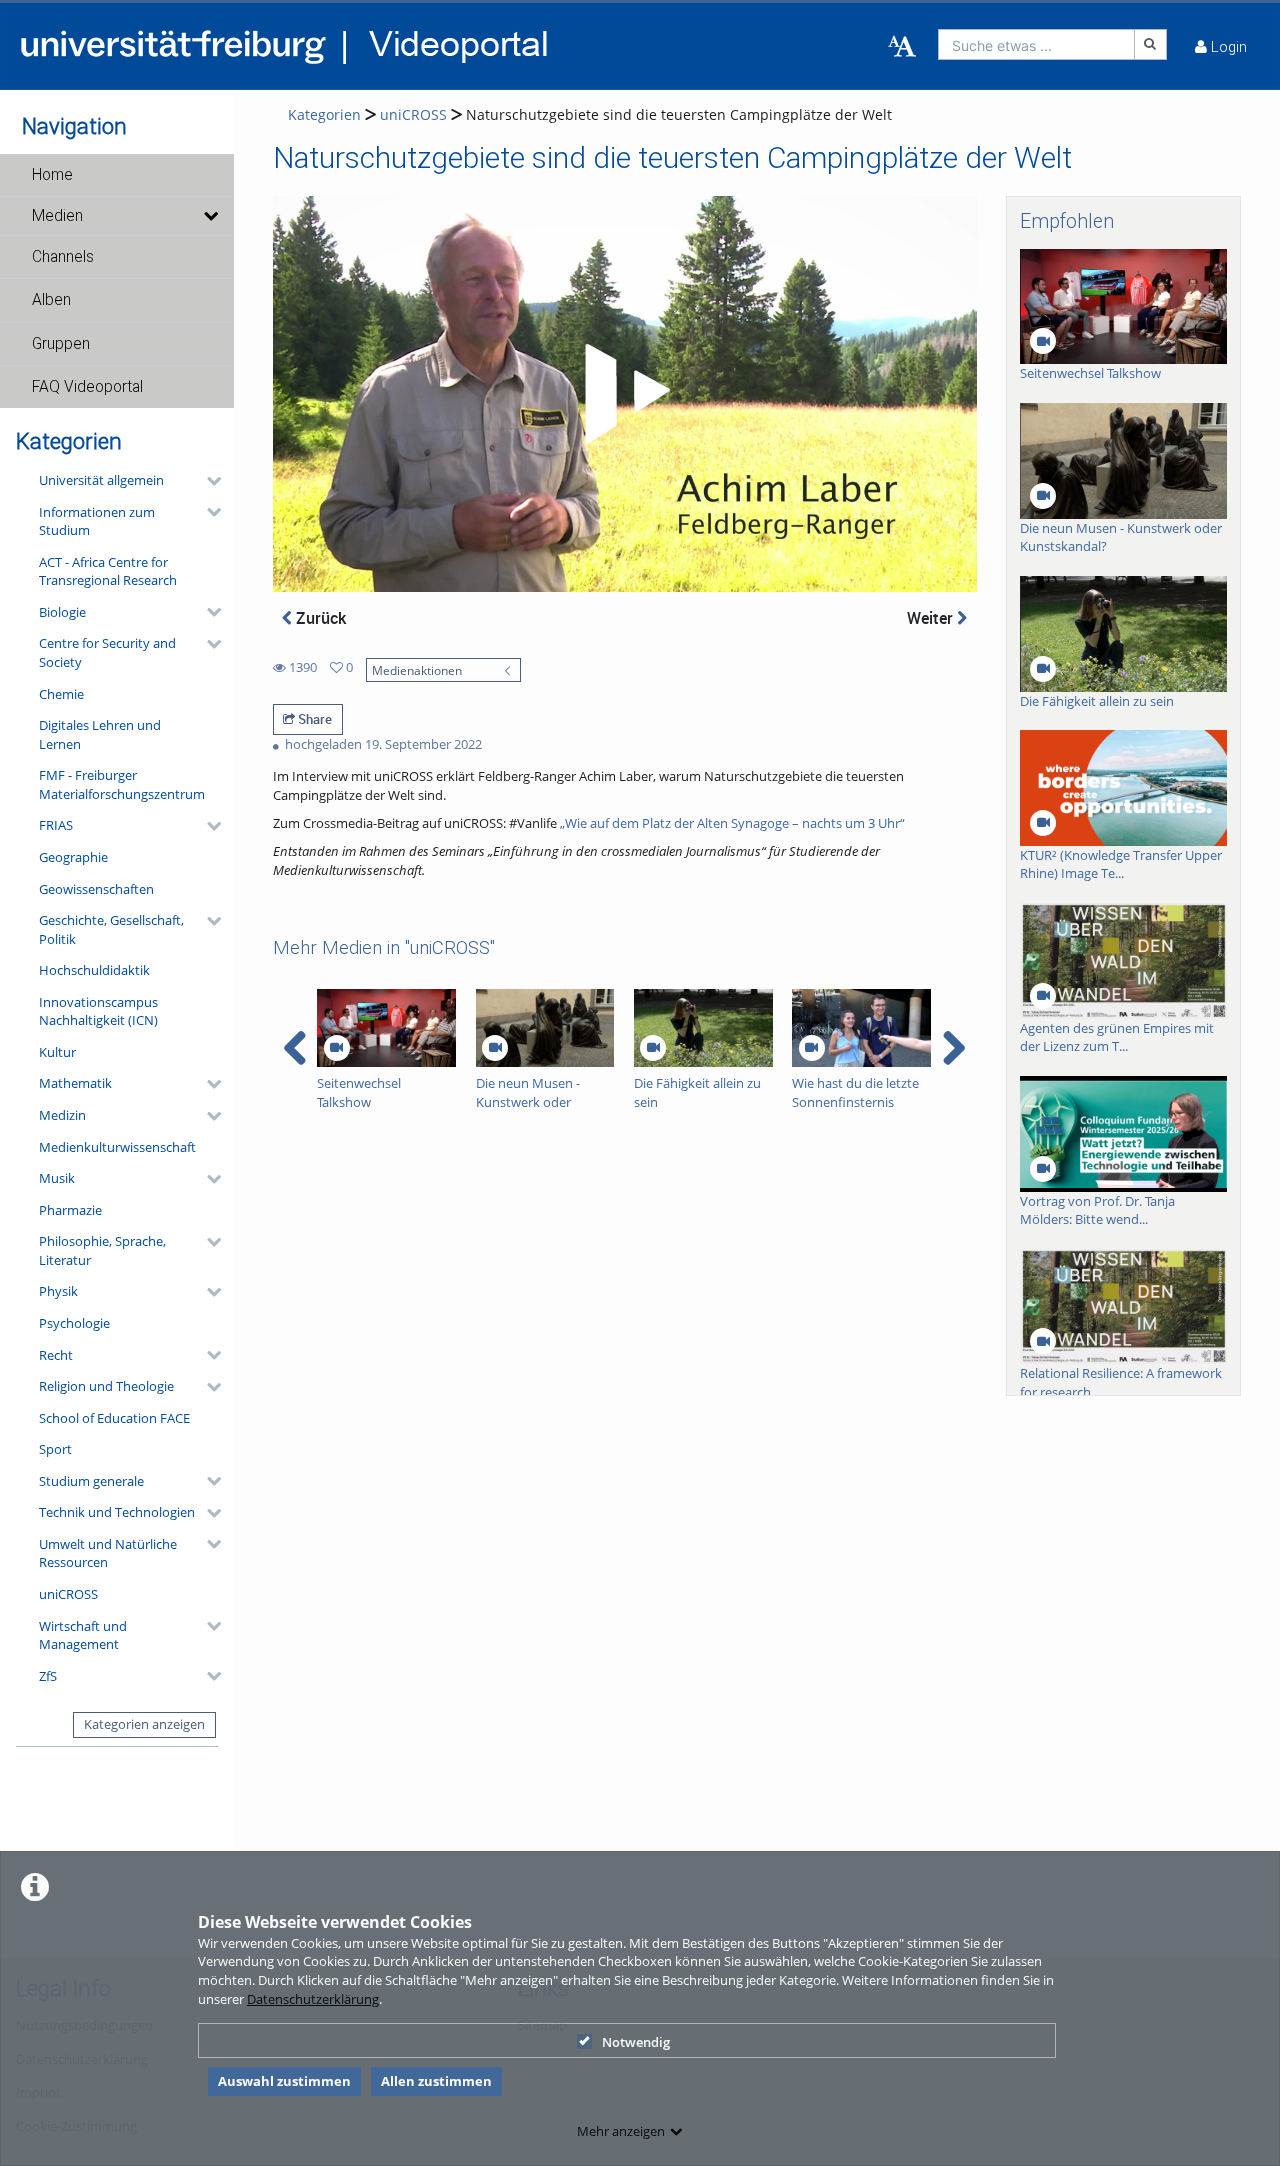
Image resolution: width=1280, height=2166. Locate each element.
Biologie (62, 612)
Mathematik (75, 1083)
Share (313, 719)
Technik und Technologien (117, 1512)
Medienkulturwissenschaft (117, 1147)
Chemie (61, 694)
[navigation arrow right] (953, 1048)
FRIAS (56, 825)
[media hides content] (210, 216)
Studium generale (91, 1481)
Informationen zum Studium (97, 521)
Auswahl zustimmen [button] (284, 2081)
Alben (51, 300)
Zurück (319, 618)
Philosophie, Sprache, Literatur (102, 1250)
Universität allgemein (101, 480)
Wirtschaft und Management (83, 1635)
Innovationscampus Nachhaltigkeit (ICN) (98, 1011)
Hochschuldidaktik (94, 970)
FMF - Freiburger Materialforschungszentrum (122, 784)
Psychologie (74, 1323)
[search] (1036, 44)
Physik (58, 1291)
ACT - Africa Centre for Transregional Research (108, 571)
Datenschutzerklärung (313, 1999)
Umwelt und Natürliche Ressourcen (108, 1553)
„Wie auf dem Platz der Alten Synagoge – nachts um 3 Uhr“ (732, 823)
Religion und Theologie (106, 1386)
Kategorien (324, 114)
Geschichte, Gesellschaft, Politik (111, 929)
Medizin (62, 1115)
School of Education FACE (114, 1418)
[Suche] (1151, 44)
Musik (57, 1178)
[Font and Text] (902, 47)
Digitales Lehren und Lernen (100, 734)
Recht (56, 1355)
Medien (57, 216)
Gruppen (61, 344)
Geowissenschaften (96, 889)
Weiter (932, 618)
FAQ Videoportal (87, 387)
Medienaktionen (417, 670)
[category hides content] (208, 481)
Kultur (57, 1052)
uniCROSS (68, 1594)
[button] (117, 175)
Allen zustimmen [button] (436, 2081)
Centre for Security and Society (107, 652)
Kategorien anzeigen (144, 1724)
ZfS (48, 1676)
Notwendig (636, 2042)
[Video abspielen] (624, 394)
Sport (55, 1449)
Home (52, 175)
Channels (63, 257)
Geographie (73, 857)
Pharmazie (70, 1210)
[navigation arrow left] (295, 1048)
